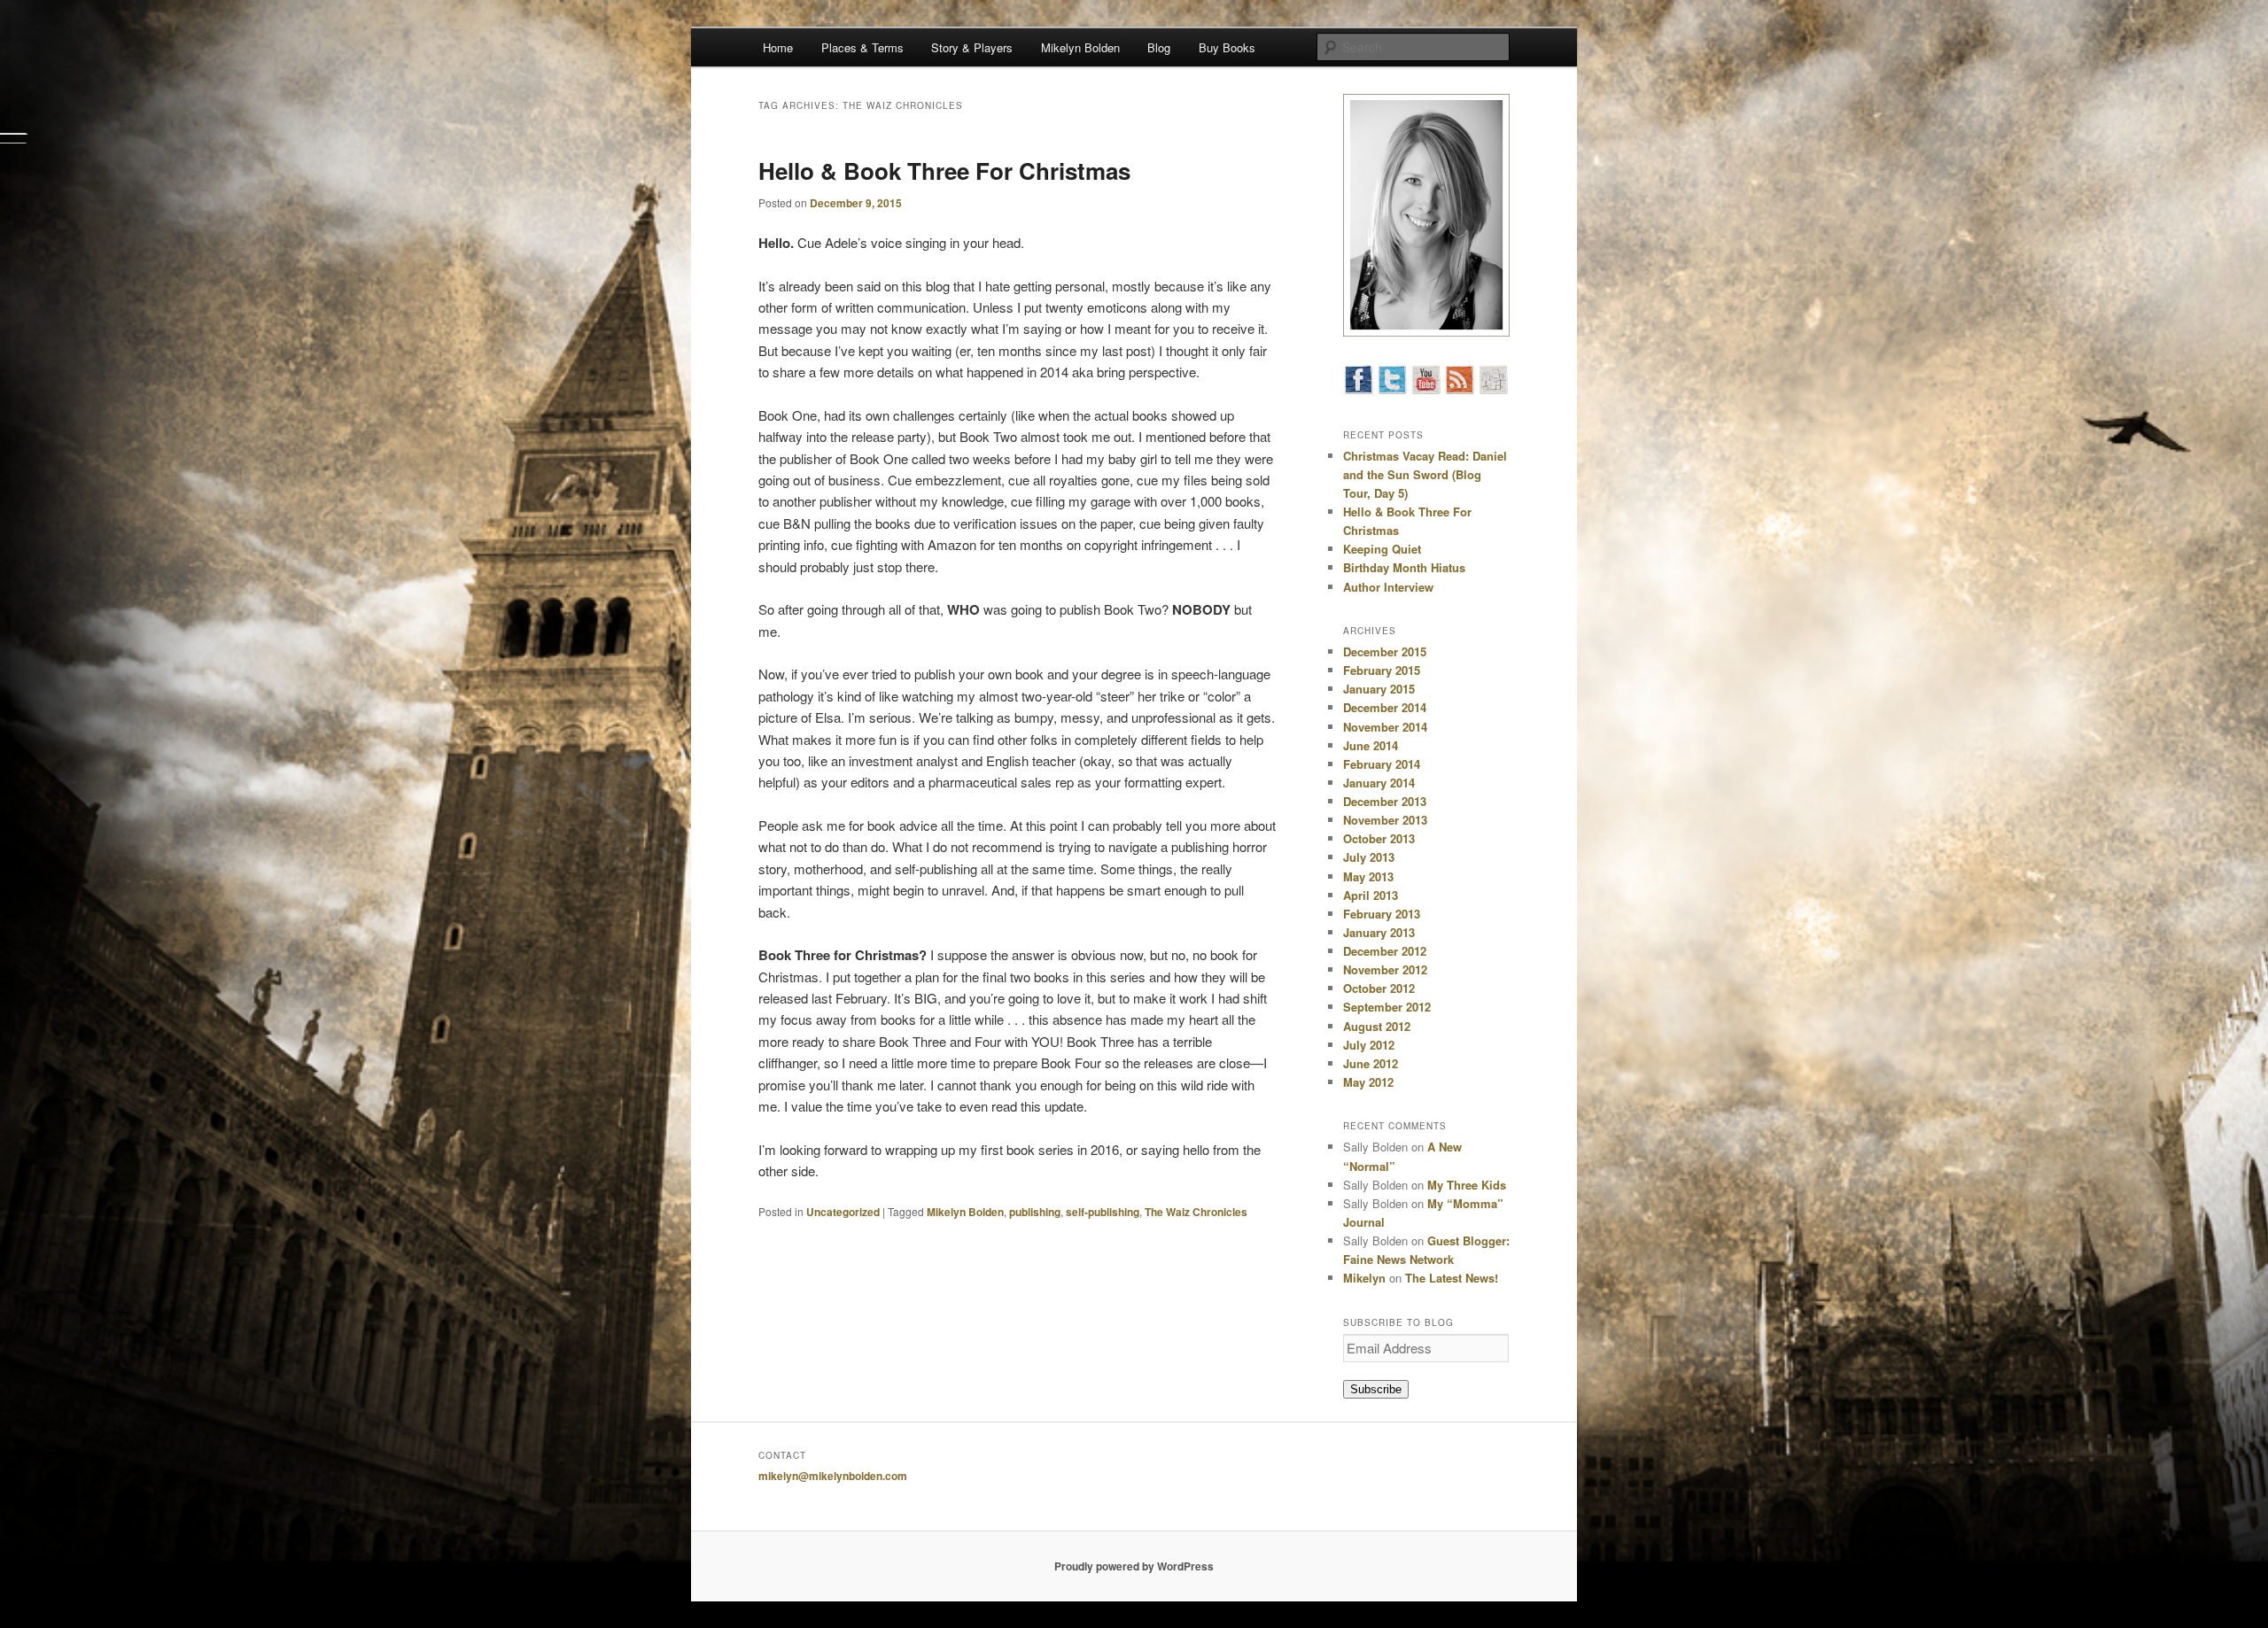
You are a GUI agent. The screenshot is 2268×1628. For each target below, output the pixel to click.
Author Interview (1388, 587)
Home (778, 47)
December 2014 (1385, 707)
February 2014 (1382, 764)
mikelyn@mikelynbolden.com (833, 1476)
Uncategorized (843, 1212)
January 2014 (1379, 783)
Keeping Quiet (1382, 549)
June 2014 (1371, 745)
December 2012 (1385, 951)
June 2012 (1371, 1063)
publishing (1035, 1212)
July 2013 (1369, 857)
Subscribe (1376, 1389)
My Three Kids (1467, 1185)
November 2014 (1385, 727)
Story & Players (972, 47)
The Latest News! (1452, 1278)
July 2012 (1369, 1045)
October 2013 (1379, 838)
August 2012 (1377, 1026)
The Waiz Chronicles (1196, 1212)
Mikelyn (1364, 1278)
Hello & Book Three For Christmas (944, 171)
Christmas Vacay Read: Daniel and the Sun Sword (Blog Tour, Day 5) (1425, 474)
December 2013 (1385, 801)
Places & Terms (862, 47)
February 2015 (1382, 670)
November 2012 (1385, 969)
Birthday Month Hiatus (1404, 567)
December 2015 (1385, 651)
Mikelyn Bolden (1080, 47)
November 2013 (1385, 820)
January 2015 (1379, 689)
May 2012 (1368, 1082)
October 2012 (1379, 988)
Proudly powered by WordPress (1134, 1566)
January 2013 (1379, 932)
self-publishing (1103, 1212)
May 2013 (1368, 876)
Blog (1159, 47)
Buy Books (1227, 47)
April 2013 (1371, 895)
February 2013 (1382, 914)
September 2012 (1387, 1007)
